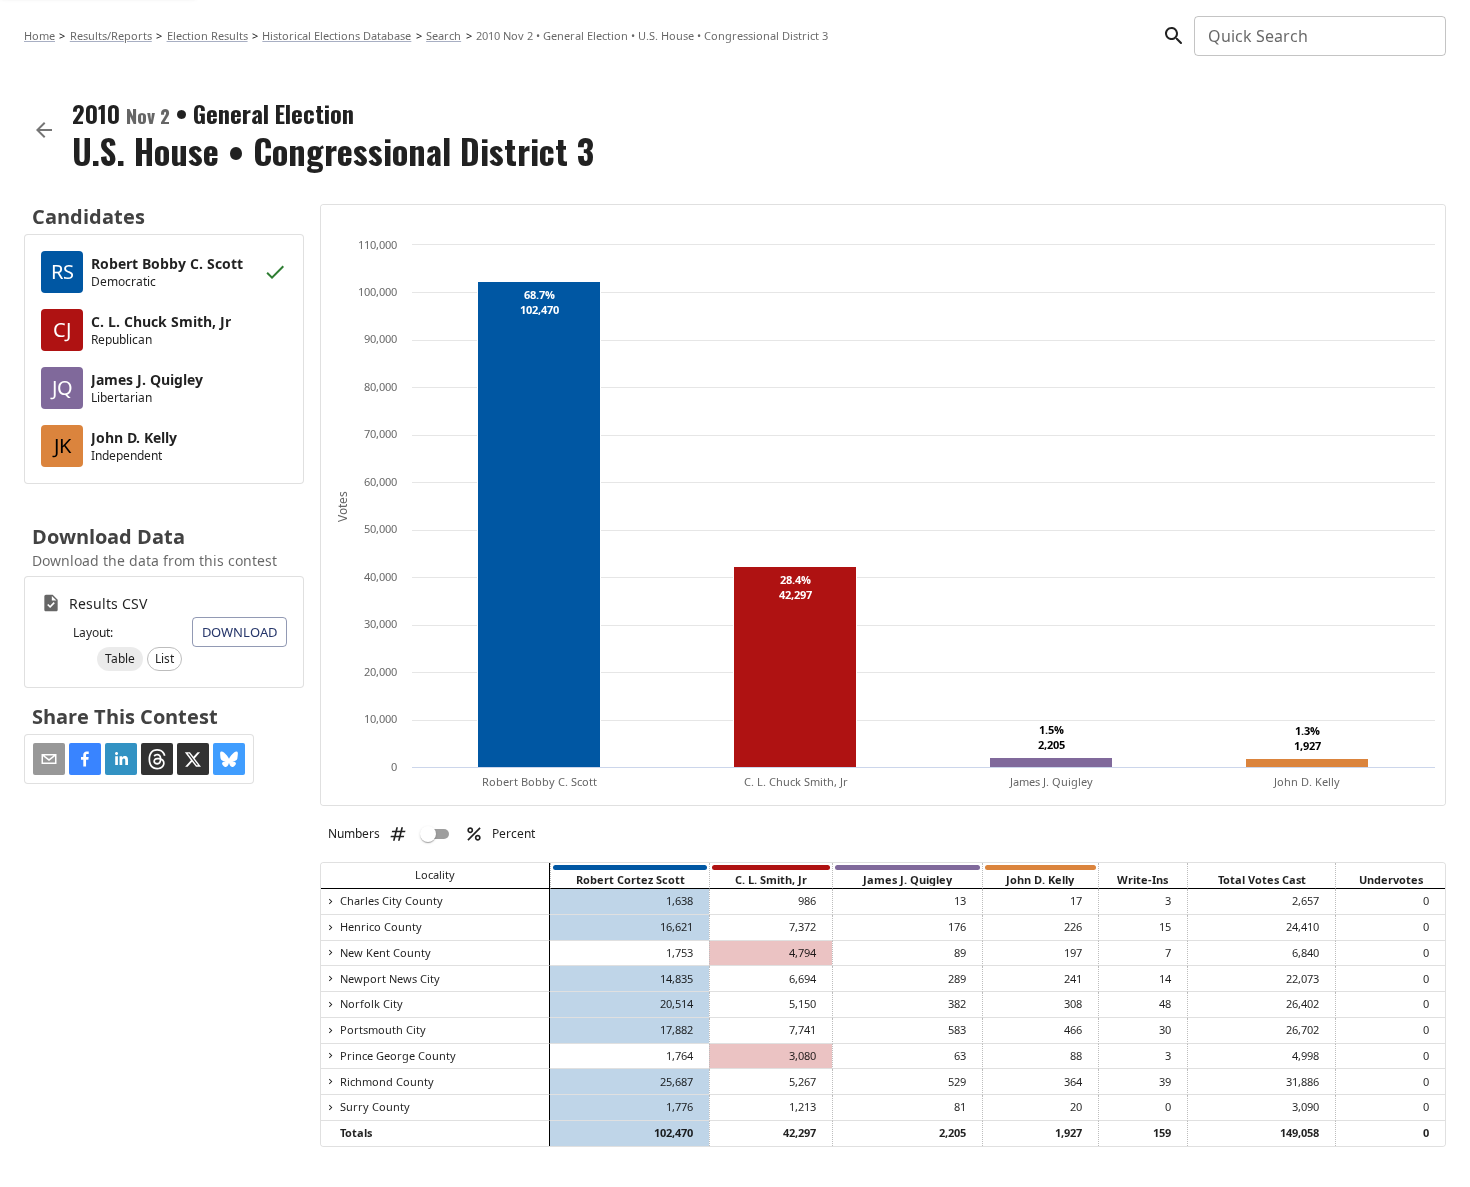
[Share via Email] (49, 759)
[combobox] (1318, 36)
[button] (120, 659)
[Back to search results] (44, 130)
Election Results (207, 35)
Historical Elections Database (336, 35)
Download (239, 632)
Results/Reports (111, 35)
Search (443, 35)
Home (39, 35)
